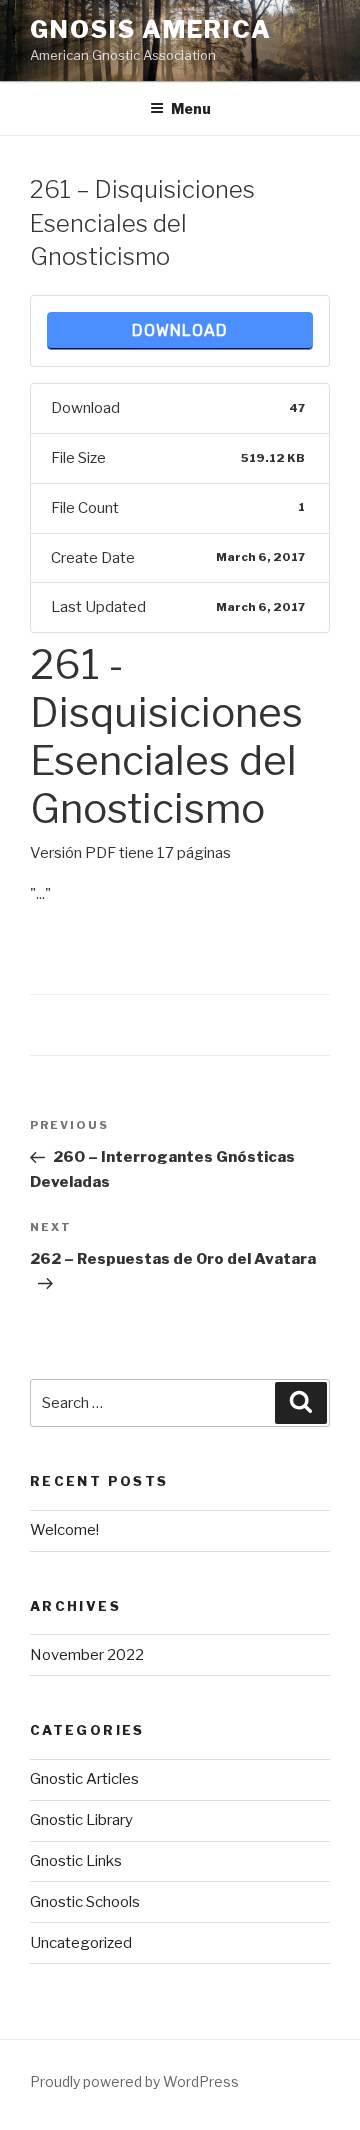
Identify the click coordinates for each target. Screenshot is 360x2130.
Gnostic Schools (85, 1902)
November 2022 (87, 1655)
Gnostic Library (81, 1820)
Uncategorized (81, 1943)
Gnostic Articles (84, 1779)
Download (180, 330)
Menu (191, 108)
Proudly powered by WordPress (134, 2081)
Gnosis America (151, 29)
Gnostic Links (76, 1861)
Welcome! (64, 1530)
